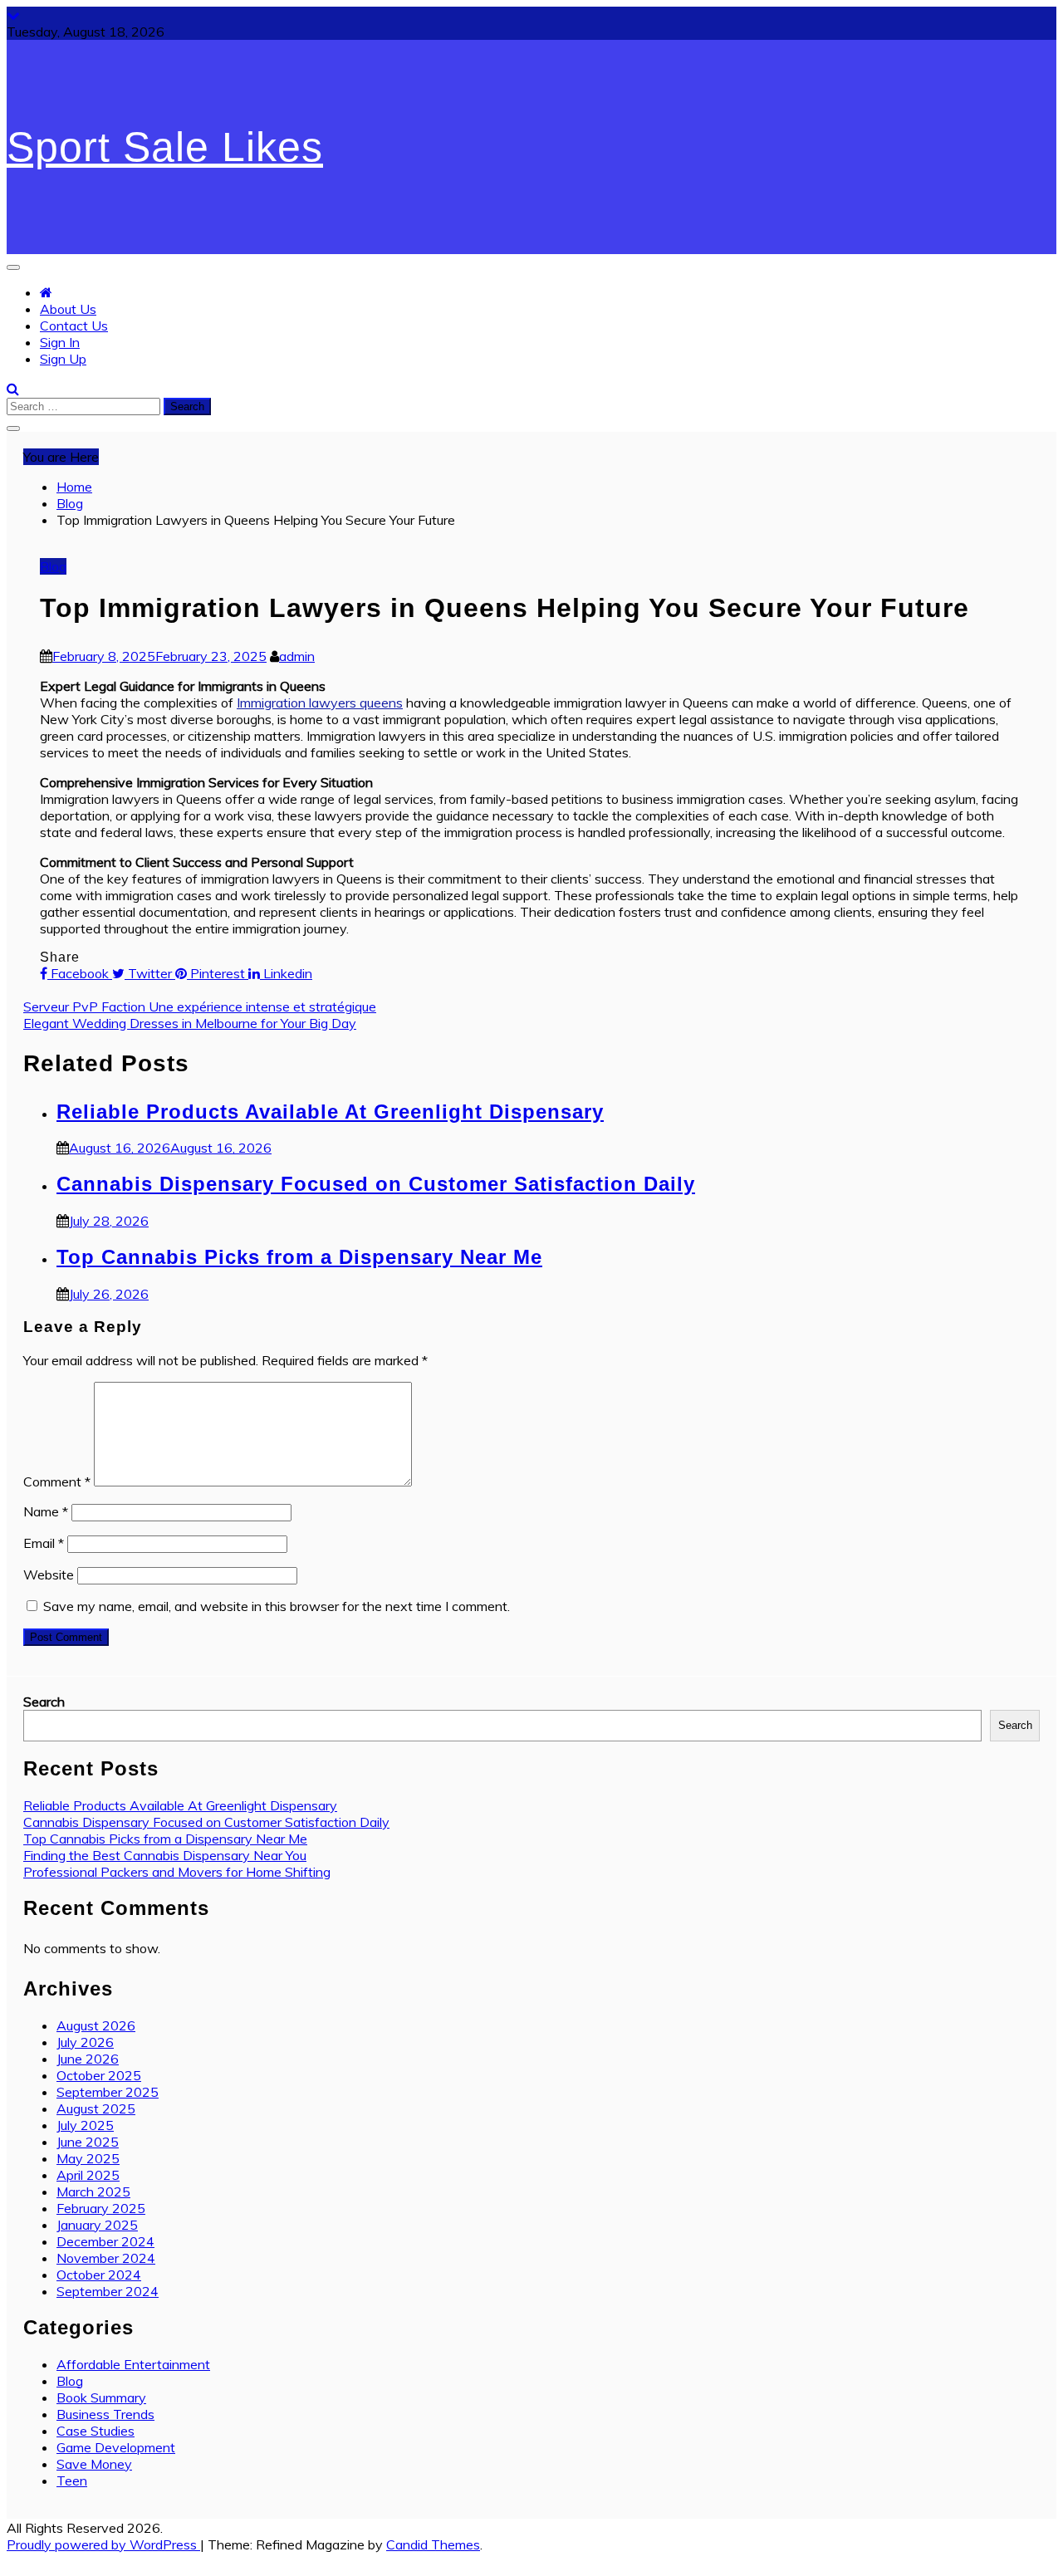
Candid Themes (433, 2544)
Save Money (94, 2464)
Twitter (150, 973)
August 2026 (96, 2025)
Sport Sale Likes (165, 147)
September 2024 (108, 2291)
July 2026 (85, 2042)
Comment (57, 1481)
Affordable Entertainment (133, 2364)
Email (44, 1543)
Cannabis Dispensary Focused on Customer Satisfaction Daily (376, 1184)
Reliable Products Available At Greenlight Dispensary (330, 1112)
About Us (68, 309)
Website (49, 1574)
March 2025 (93, 2192)
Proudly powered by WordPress (103, 2544)
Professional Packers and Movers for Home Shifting (177, 1872)
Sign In (60, 342)
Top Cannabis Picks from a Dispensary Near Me (299, 1257)
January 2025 (97, 2225)
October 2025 (99, 2075)
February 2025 (101, 2208)
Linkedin (286, 973)
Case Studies (96, 2431)
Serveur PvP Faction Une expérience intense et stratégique (200, 1006)
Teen (72, 2481)
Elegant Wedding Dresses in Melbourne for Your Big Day (190, 1023)
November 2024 (106, 2258)
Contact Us (74, 326)
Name (46, 1511)
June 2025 (88, 2142)
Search (44, 1702)
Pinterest (218, 973)
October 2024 (99, 2275)
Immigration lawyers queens (320, 703)
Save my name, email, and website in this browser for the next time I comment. (277, 1606)
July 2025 (85, 2125)
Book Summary (101, 2397)
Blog (53, 566)
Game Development (116, 2447)
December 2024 (105, 2241)
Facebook (80, 973)
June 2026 (88, 2059)
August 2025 (96, 2108)
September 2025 (108, 2092)
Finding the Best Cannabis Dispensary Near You (165, 1855)
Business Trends (105, 2414)
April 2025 (88, 2175)
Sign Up (63, 359)
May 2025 (88, 2158)
